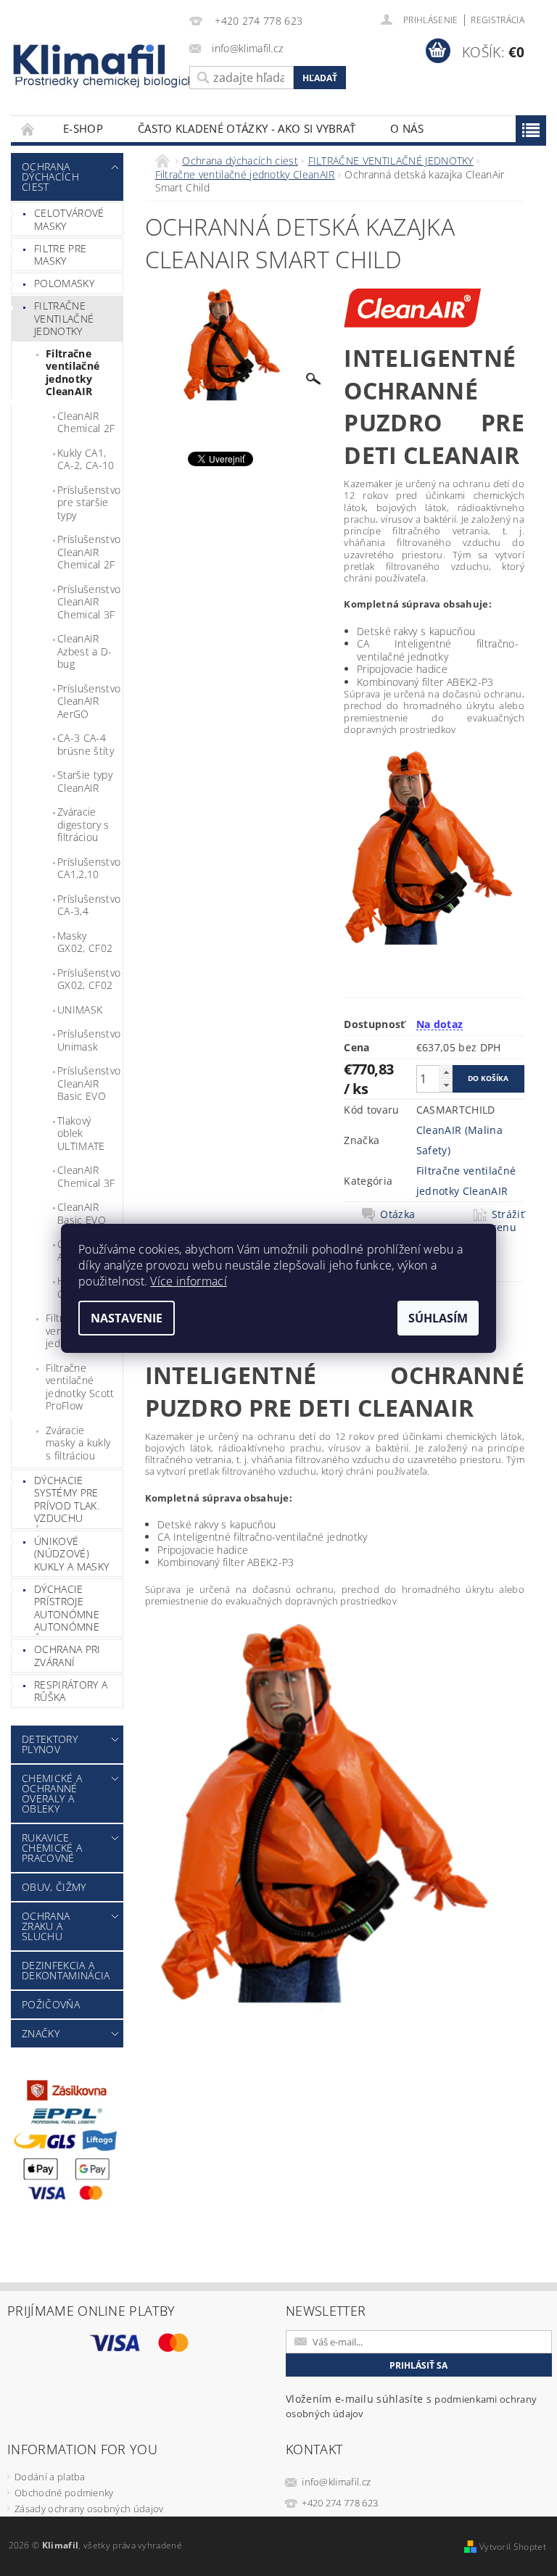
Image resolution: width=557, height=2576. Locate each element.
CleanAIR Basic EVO (82, 1213)
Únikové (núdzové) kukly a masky (71, 1554)
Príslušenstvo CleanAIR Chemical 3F (89, 602)
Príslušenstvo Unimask (89, 1040)
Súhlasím (438, 1318)
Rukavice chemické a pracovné (52, 1848)
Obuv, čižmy (54, 1887)
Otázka (397, 1214)
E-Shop (83, 128)
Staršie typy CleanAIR (85, 781)
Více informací (188, 1281)
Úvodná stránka (28, 129)
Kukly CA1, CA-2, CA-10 (86, 459)
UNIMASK (80, 1010)
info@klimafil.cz (336, 2482)
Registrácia (498, 20)
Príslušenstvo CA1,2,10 (89, 868)
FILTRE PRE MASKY (60, 255)
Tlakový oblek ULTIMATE (81, 1133)
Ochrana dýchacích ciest (50, 177)
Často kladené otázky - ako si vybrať (247, 128)
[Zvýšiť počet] (446, 1072)
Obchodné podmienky (64, 2493)
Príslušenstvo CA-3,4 (89, 905)
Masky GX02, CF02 (85, 942)
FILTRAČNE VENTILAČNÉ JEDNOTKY (64, 318)
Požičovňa (51, 2004)
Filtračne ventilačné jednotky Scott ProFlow (80, 1387)
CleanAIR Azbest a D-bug (85, 651)
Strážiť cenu (508, 1221)
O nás (407, 128)
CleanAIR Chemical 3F (86, 1176)
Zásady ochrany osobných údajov (89, 2509)
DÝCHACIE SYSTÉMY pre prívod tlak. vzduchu (67, 1499)
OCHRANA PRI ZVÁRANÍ (67, 1656)
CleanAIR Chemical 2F (86, 422)
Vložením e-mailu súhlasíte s (411, 2406)
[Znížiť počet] (446, 1085)
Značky (41, 2033)
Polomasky (64, 283)
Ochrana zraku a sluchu (46, 1926)
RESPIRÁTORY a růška (71, 1691)
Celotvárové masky (69, 219)
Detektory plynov (50, 1744)
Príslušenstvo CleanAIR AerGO (89, 701)
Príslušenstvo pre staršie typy (89, 502)
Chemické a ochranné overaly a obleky (52, 1793)
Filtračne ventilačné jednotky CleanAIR (73, 373)
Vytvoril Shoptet (513, 2547)
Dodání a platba (50, 2477)
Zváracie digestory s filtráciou (83, 824)
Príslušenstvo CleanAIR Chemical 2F (89, 552)
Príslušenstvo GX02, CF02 (89, 979)
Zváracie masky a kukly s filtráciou (78, 1443)
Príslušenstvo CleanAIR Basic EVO (89, 1083)
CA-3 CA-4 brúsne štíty (86, 744)
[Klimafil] (90, 59)
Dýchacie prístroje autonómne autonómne (67, 1608)
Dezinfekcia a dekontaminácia (66, 1970)
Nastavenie (127, 1318)
